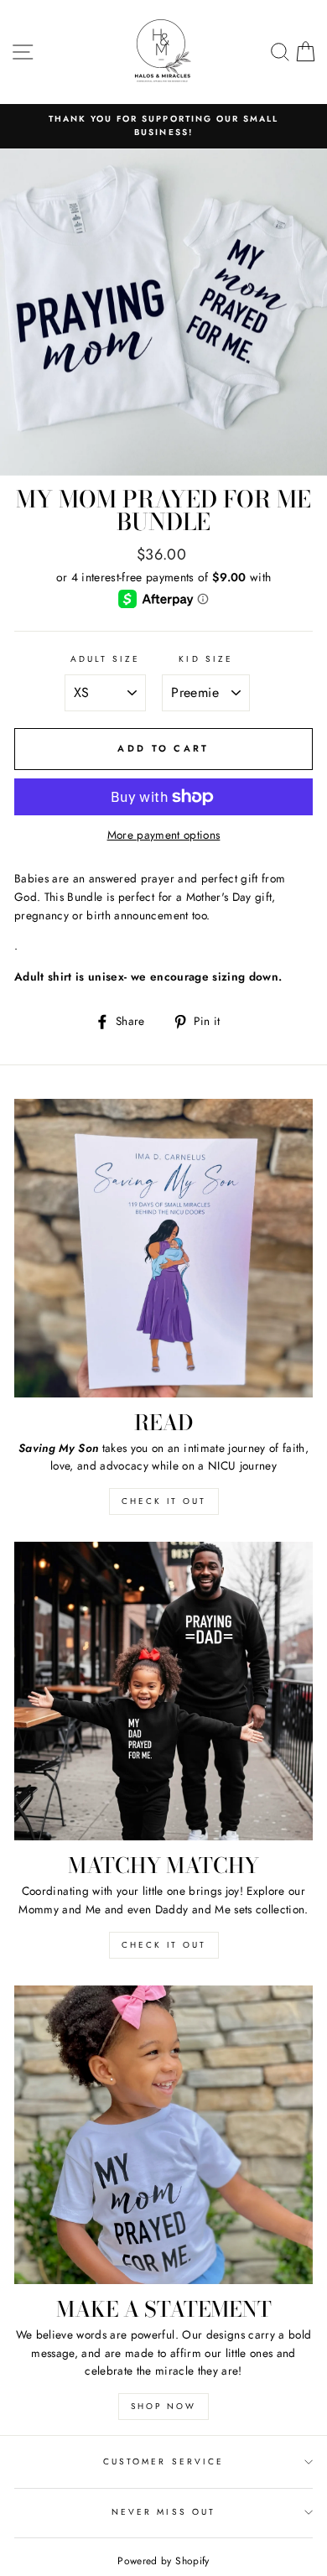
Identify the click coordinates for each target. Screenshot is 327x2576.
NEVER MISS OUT (163, 2512)
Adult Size (106, 659)
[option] (163, 126)
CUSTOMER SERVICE (163, 2462)
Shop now (163, 2406)
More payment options (164, 835)
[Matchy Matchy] (163, 1691)
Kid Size (205, 659)
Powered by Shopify (163, 2561)
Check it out (164, 1501)
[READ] (163, 1248)
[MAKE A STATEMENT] (163, 2135)
